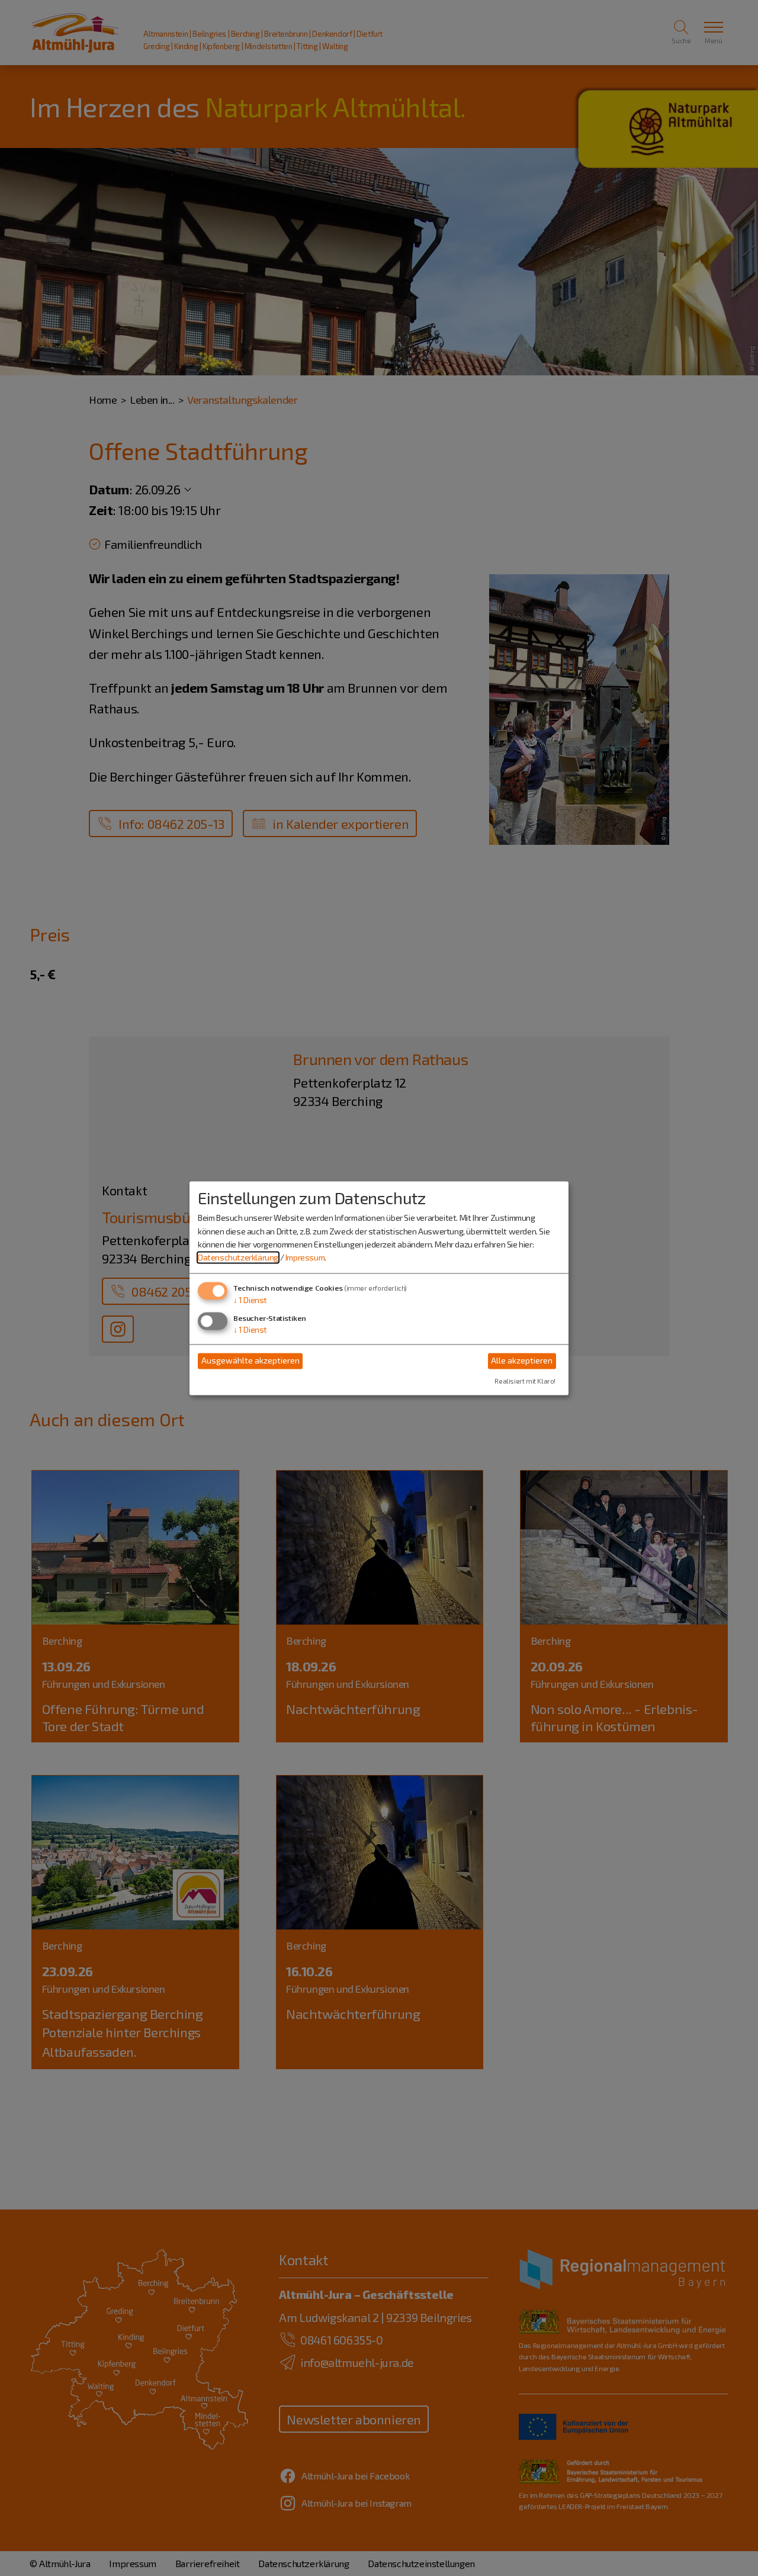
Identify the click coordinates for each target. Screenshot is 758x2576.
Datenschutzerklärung (238, 1258)
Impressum (305, 1258)
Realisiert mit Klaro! (525, 1381)
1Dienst (250, 1300)
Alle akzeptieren (522, 1361)
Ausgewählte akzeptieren (250, 1361)
